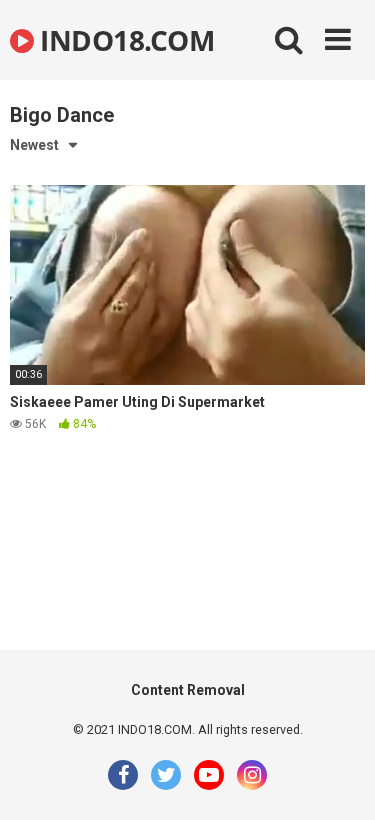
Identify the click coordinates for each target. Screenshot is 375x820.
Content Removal (188, 690)
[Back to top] (338, 779)
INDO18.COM (124, 40)
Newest (34, 145)
